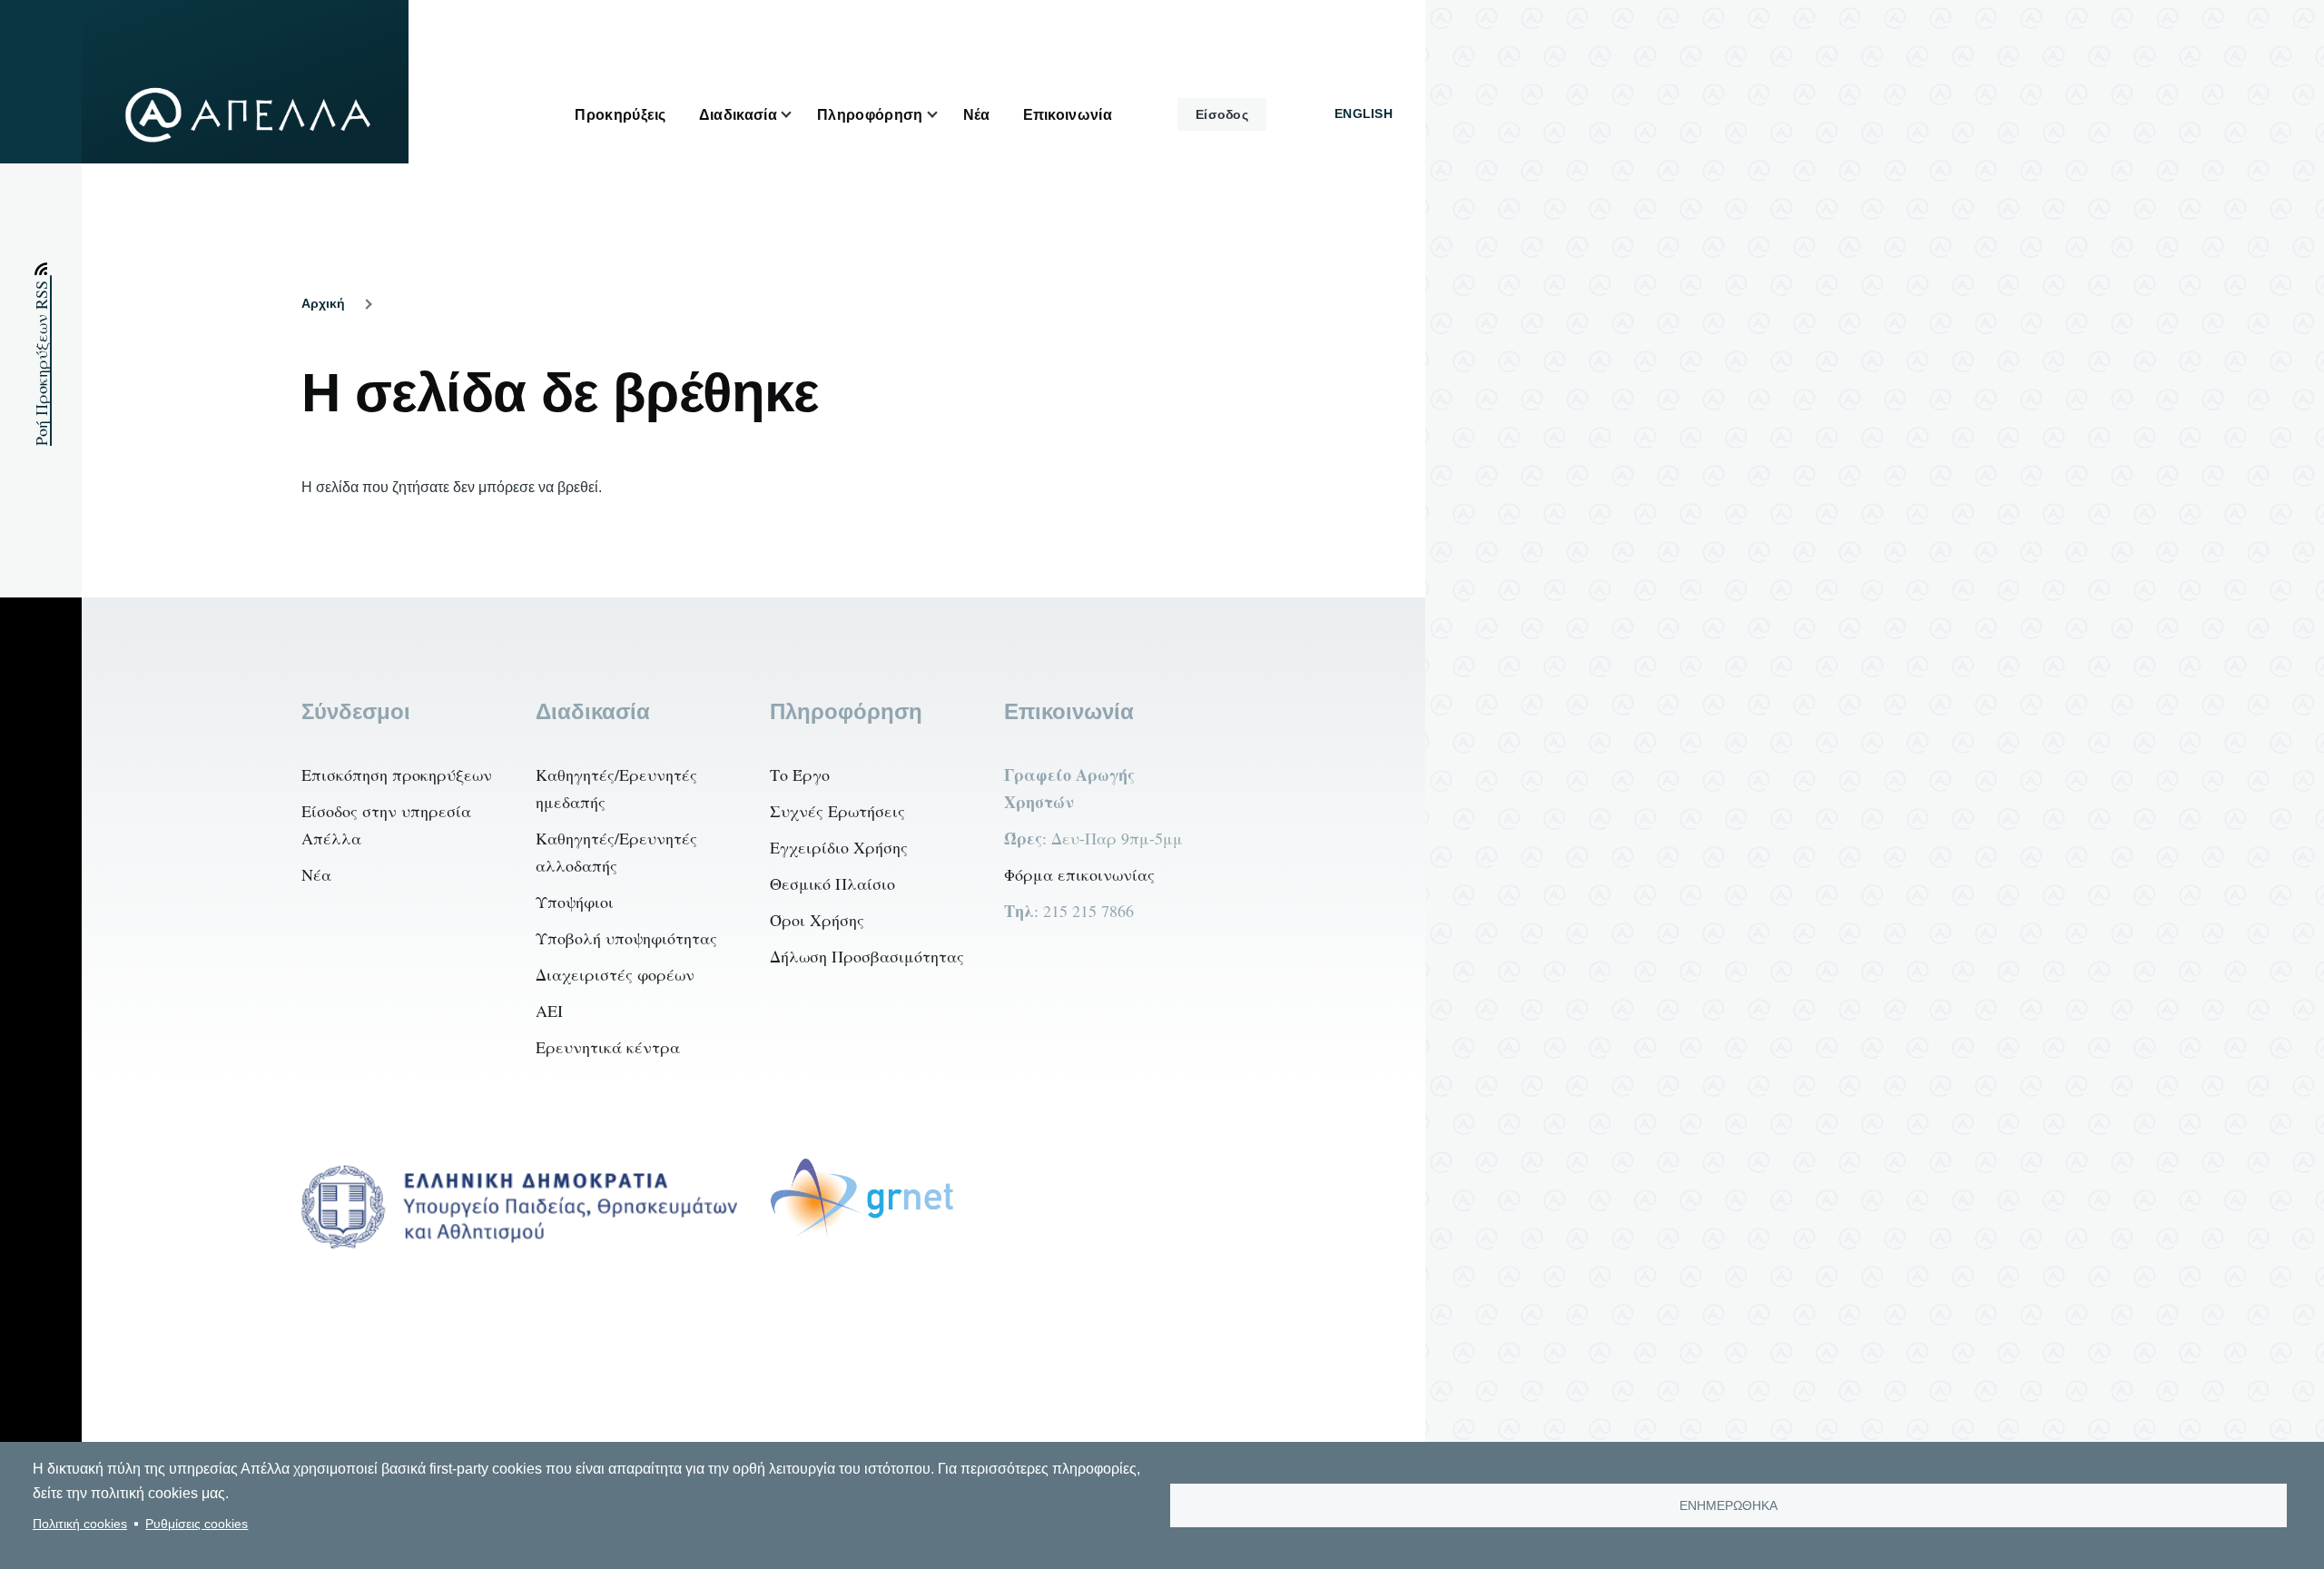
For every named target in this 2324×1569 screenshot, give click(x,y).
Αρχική (323, 303)
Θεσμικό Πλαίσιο (832, 883)
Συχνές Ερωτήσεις (837, 811)
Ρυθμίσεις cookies (197, 1524)
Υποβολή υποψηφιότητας (626, 938)
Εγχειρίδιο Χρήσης (839, 847)
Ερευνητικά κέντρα (608, 1047)
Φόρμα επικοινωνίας (1079, 874)
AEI (549, 1011)
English (1364, 113)
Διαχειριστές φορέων (615, 974)
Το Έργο (800, 775)
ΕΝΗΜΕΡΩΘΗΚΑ (1728, 1506)
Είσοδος (1222, 114)
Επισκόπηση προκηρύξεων (397, 775)
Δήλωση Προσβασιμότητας (867, 956)
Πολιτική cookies (80, 1524)
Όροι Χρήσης (817, 920)
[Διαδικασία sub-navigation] (797, 115)
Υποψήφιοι (575, 902)
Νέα (316, 874)
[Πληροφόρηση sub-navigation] (943, 115)
